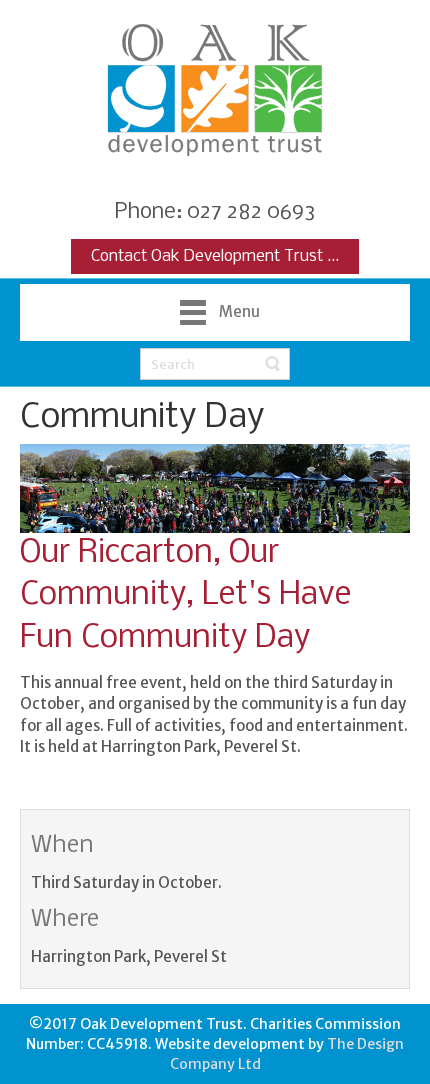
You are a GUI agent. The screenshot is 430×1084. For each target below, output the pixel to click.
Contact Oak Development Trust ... (215, 256)
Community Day (142, 418)
